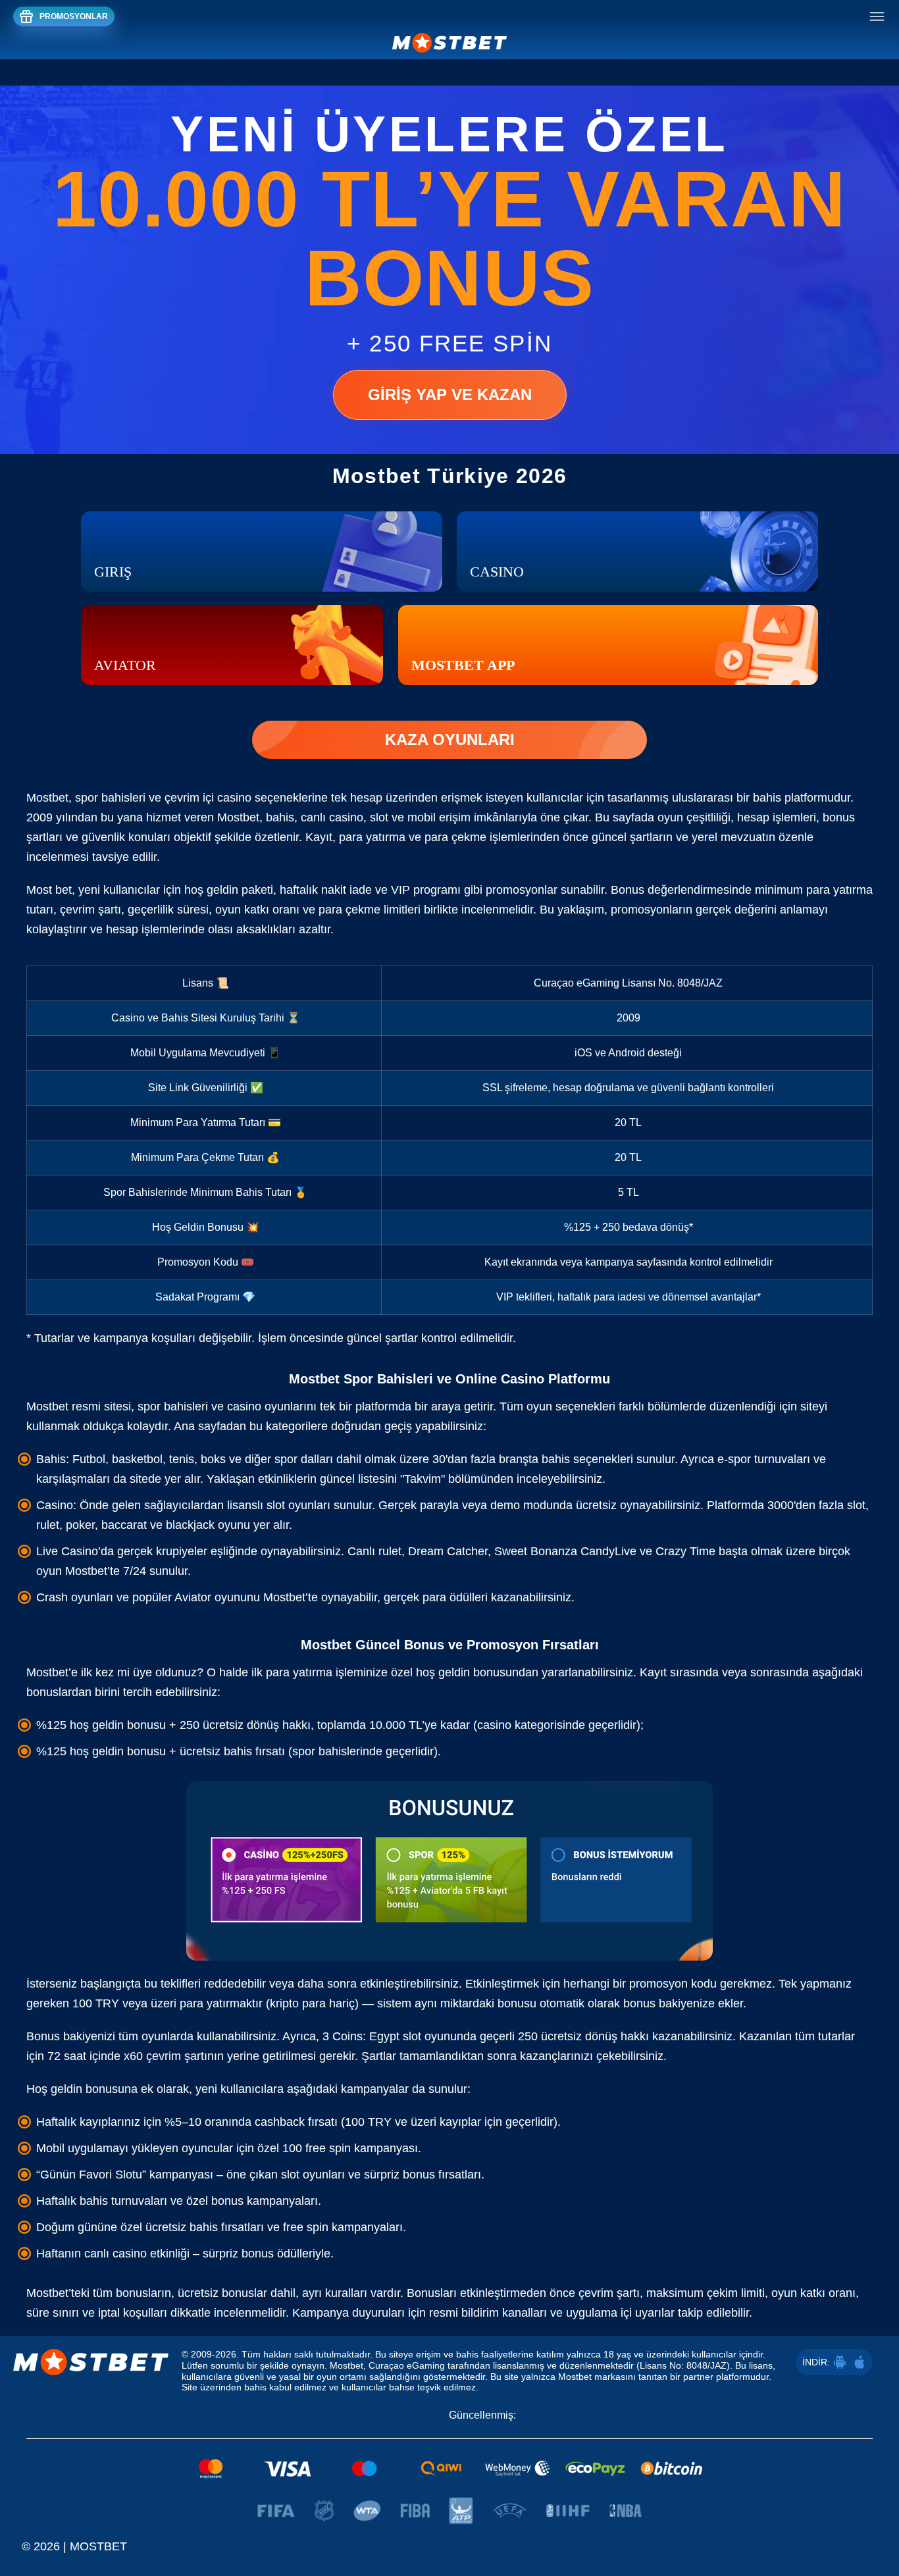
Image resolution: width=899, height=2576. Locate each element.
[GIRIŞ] (262, 552)
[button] (876, 2513)
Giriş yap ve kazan (450, 395)
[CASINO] (637, 552)
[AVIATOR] (232, 645)
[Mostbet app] (608, 645)
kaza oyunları (450, 739)
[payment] (449, 2469)
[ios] (860, 2362)
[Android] (840, 2362)
